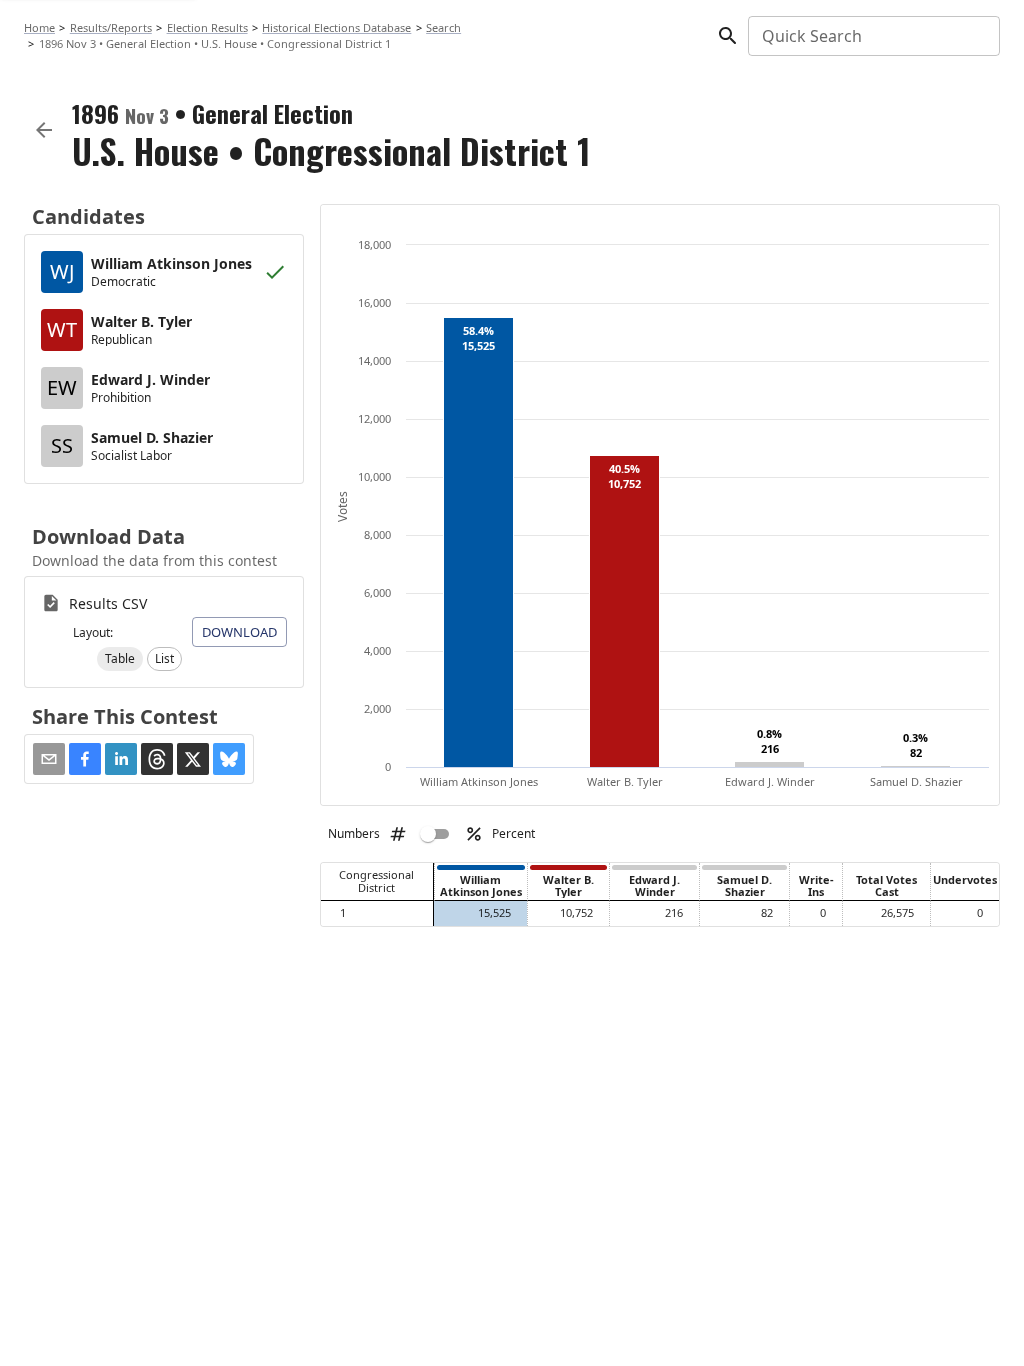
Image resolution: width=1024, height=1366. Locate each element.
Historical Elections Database (336, 27)
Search (443, 27)
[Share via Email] (49, 759)
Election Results (207, 27)
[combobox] (872, 36)
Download (239, 632)
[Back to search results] (44, 130)
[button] (120, 659)
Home (39, 27)
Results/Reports (111, 27)
